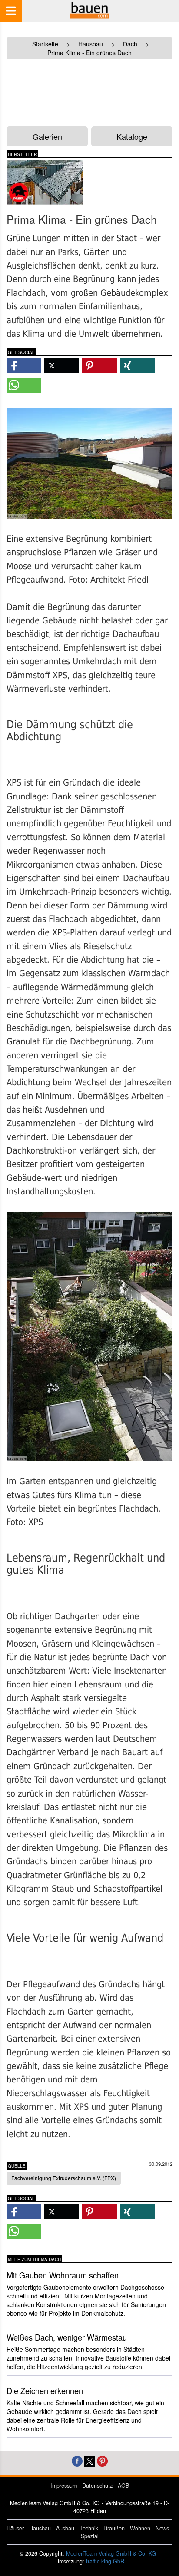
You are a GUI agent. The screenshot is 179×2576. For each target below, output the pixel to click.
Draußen (114, 2528)
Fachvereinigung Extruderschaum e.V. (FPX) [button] (64, 2178)
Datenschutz (97, 2486)
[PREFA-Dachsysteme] (45, 182)
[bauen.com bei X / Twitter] (90, 2460)
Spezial (90, 2536)
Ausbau (65, 2528)
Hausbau (40, 2528)
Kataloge (132, 136)
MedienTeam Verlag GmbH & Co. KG (111, 2553)
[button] (24, 366)
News (162, 2528)
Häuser (15, 2528)
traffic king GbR (105, 2561)
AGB (123, 2486)
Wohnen (140, 2528)
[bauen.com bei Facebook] (77, 2460)
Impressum (64, 2486)
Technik (89, 2528)
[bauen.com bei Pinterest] (102, 2460)
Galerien (47, 136)
